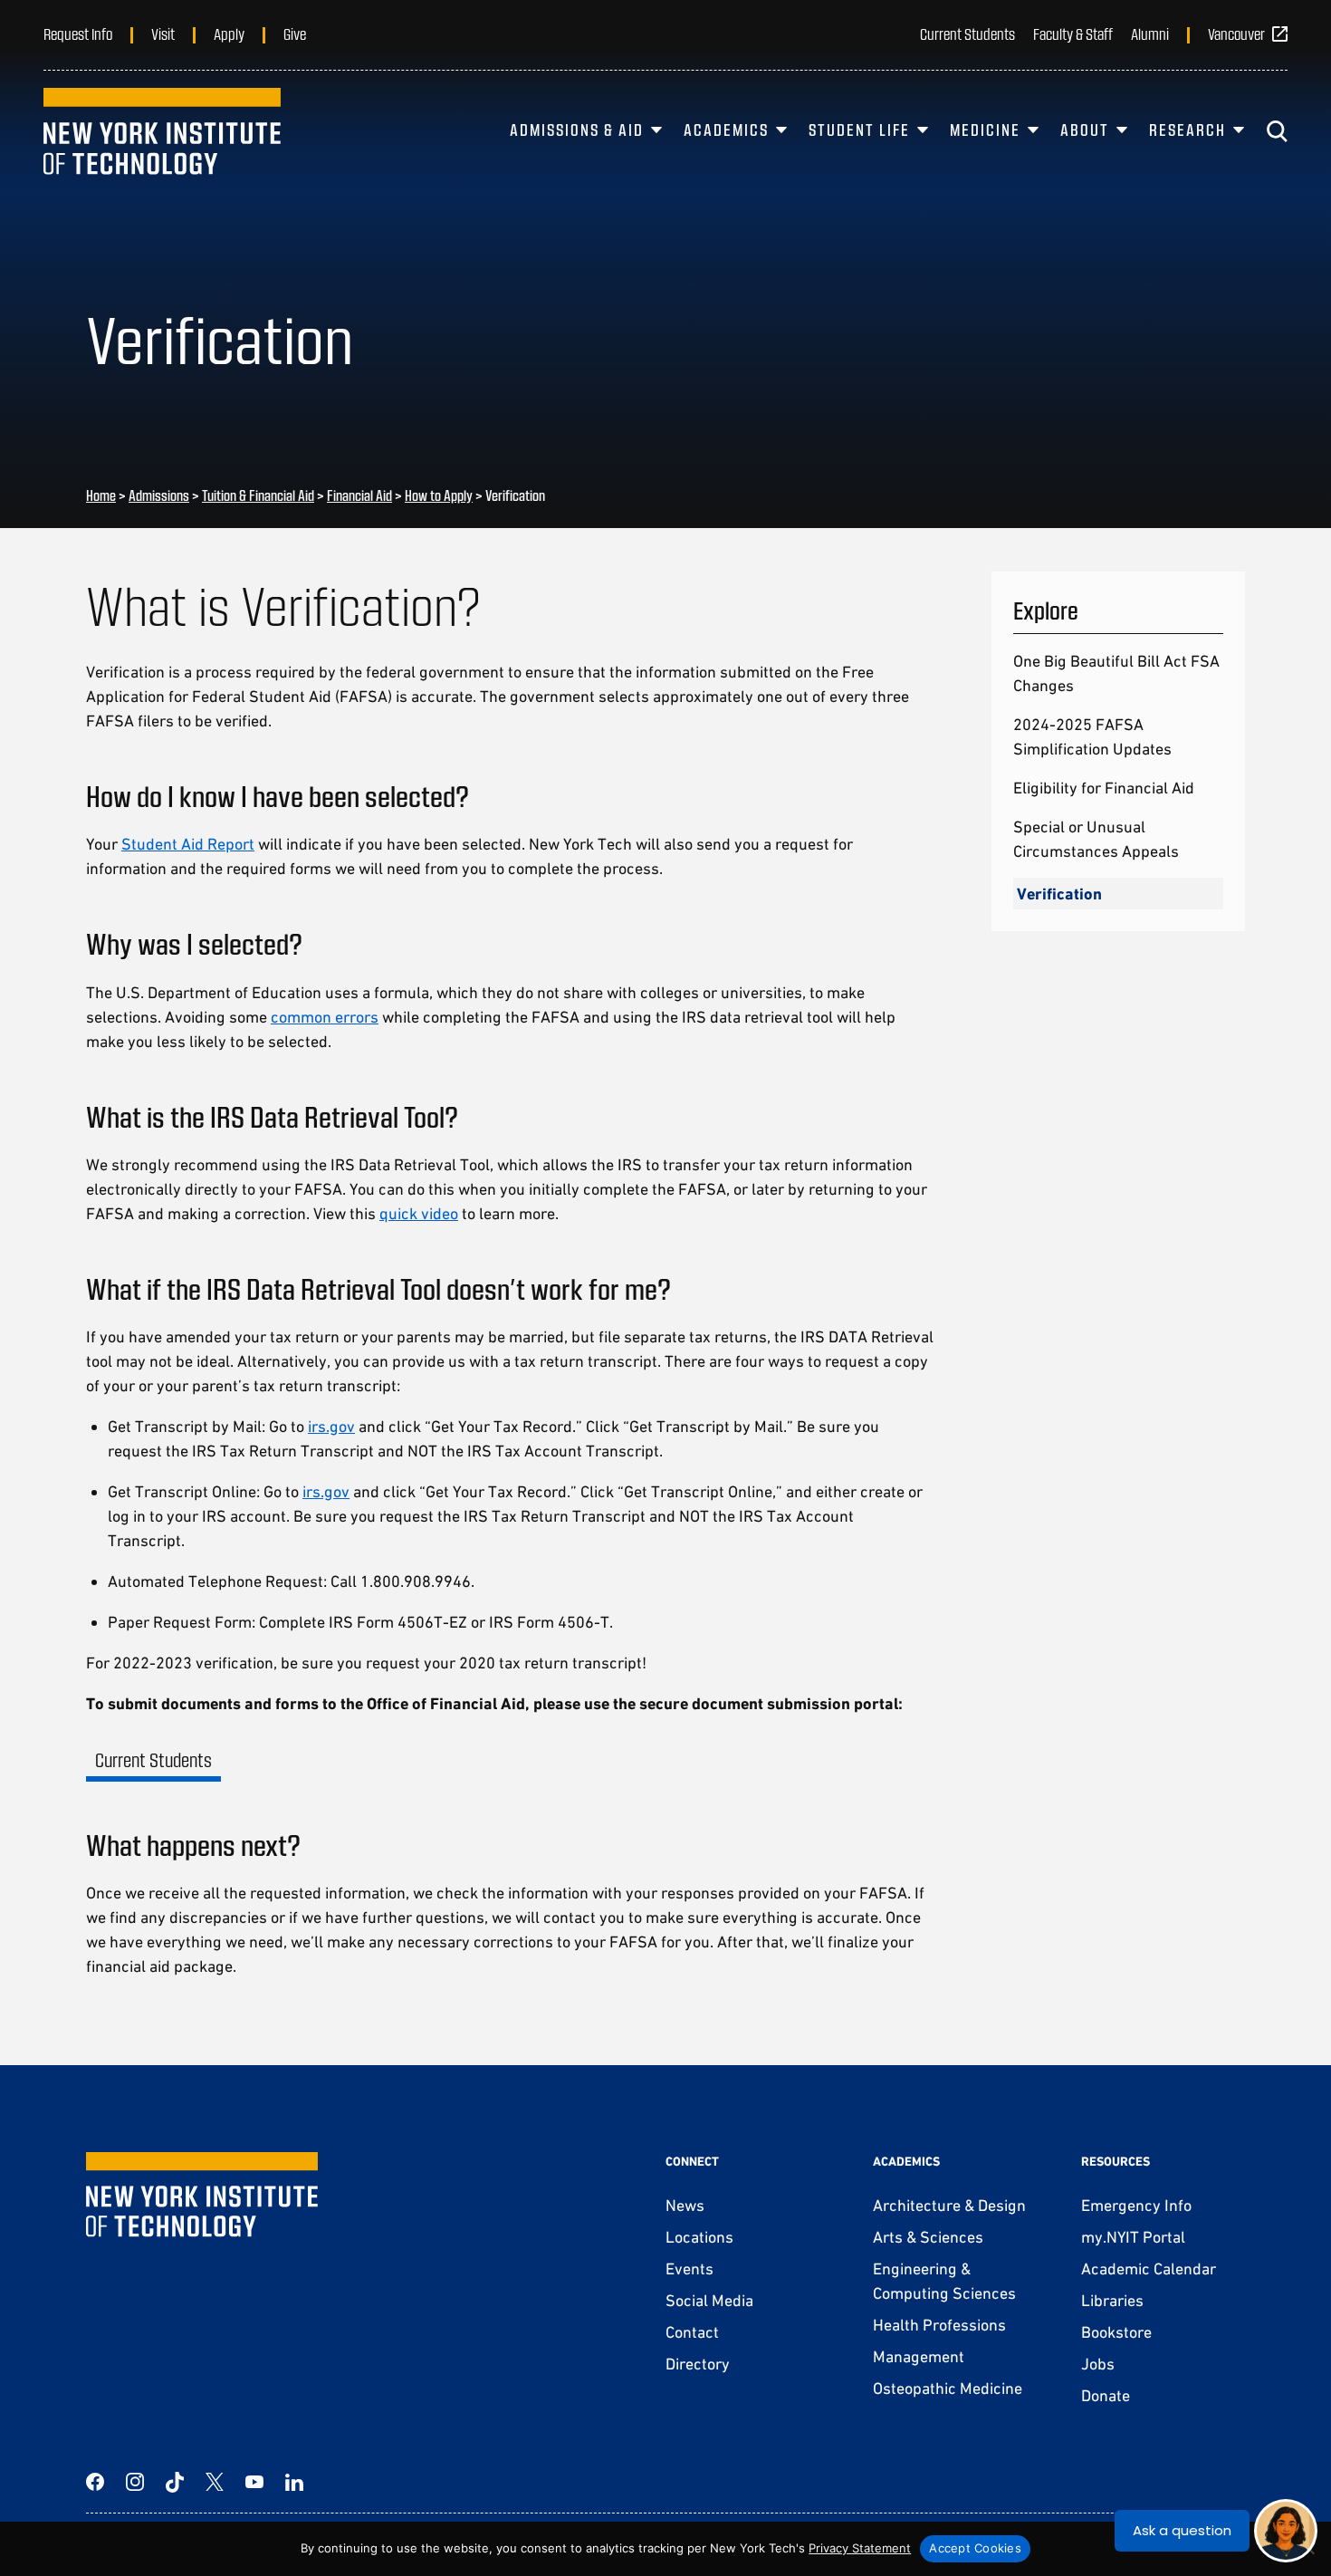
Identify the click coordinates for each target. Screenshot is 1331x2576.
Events (689, 2268)
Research (1187, 130)
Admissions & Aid (577, 130)
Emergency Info (1136, 2205)
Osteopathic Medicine (948, 2388)
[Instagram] (135, 2482)
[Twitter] (215, 2482)
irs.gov (331, 1426)
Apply (229, 34)
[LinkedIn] (294, 2482)
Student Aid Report (188, 844)
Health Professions (939, 2325)
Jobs (1098, 2364)
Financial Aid (359, 495)
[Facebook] (95, 2482)
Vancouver (1236, 34)
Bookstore (1116, 2332)
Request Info (78, 34)
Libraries (1112, 2300)
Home (101, 495)
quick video (419, 1213)
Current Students (967, 34)
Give (295, 34)
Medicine (985, 130)
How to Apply (439, 495)
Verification (1059, 894)
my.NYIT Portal (1133, 2237)
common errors (325, 1017)
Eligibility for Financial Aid (1104, 788)
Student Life (859, 130)
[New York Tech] (162, 131)
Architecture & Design (949, 2205)
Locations (699, 2237)
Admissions (159, 495)
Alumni (1150, 34)
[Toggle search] (1277, 131)
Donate (1106, 2395)
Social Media (709, 2300)
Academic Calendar (1149, 2268)
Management (919, 2356)
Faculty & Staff (1073, 34)
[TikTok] (175, 2482)
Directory (698, 2364)
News (685, 2205)
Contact (692, 2332)
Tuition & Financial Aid (258, 495)
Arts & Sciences (928, 2237)
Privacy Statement (860, 2548)
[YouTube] (254, 2482)
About (1085, 130)
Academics (726, 130)
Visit (163, 34)
